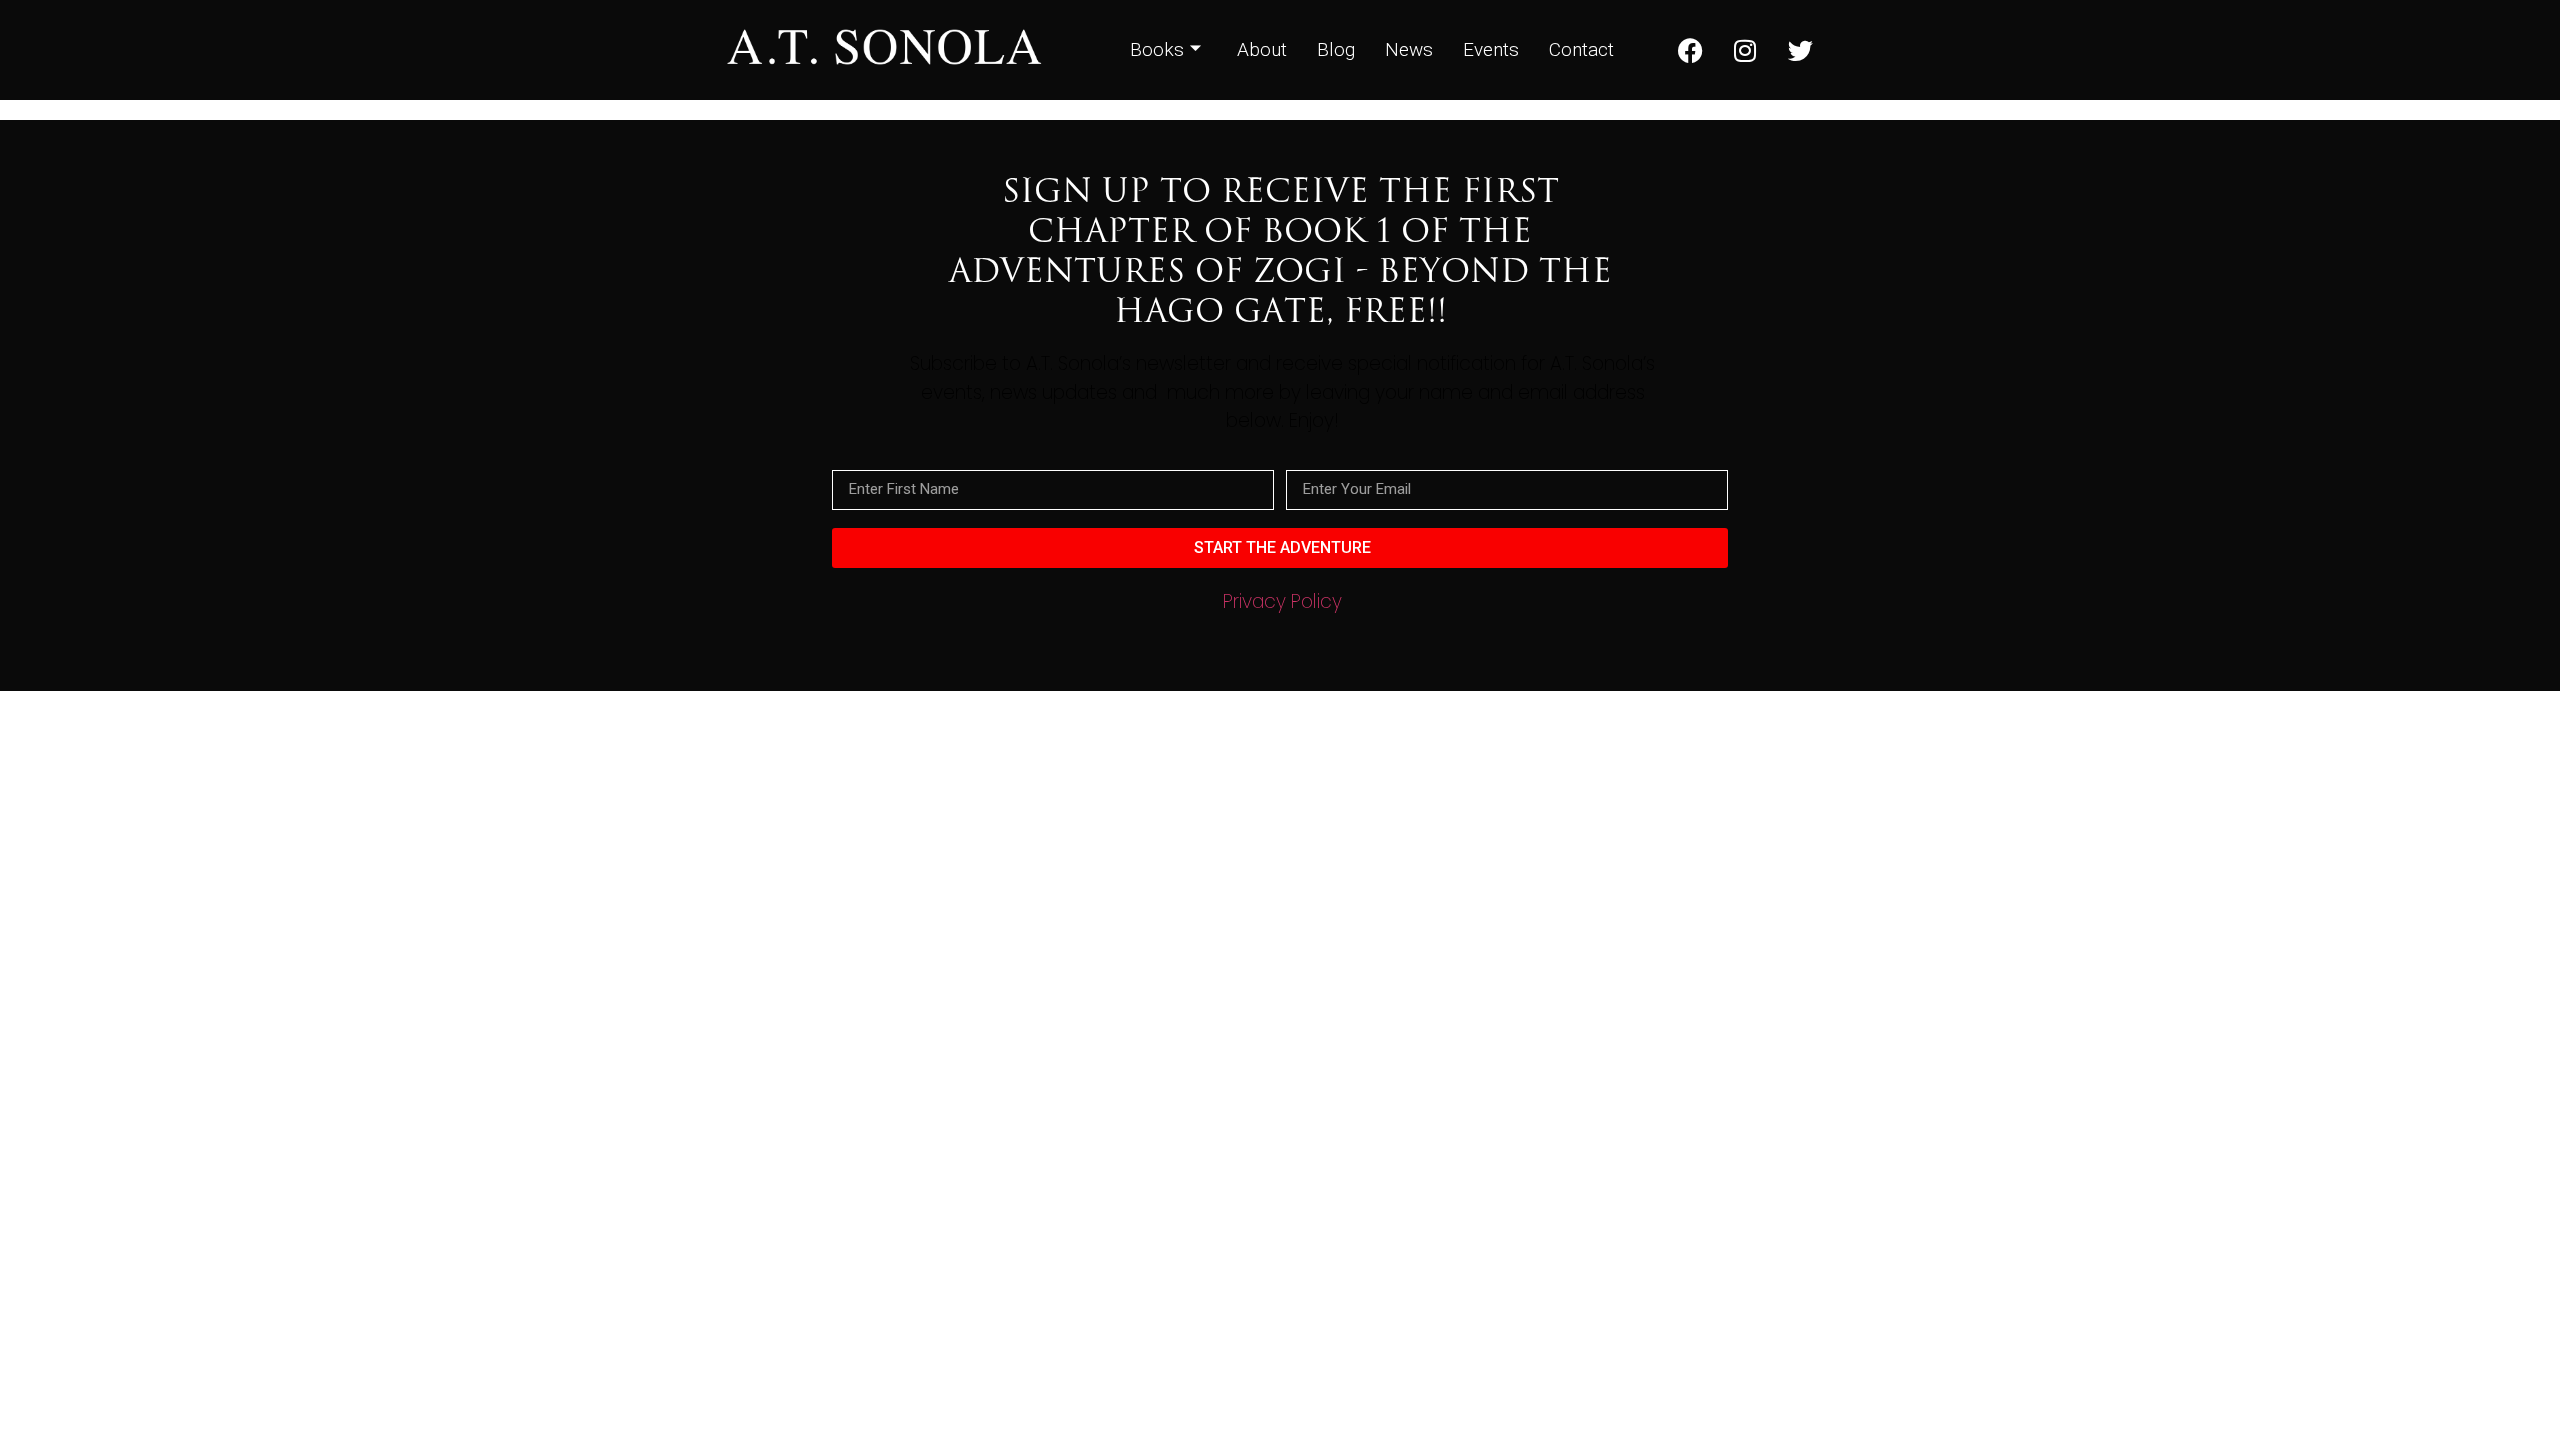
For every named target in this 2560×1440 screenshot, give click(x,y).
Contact (1581, 49)
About (1262, 49)
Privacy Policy (1282, 601)
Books (1157, 49)
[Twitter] (1800, 50)
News (1409, 49)
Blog (1336, 49)
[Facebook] (1690, 50)
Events (1491, 49)
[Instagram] (1745, 50)
